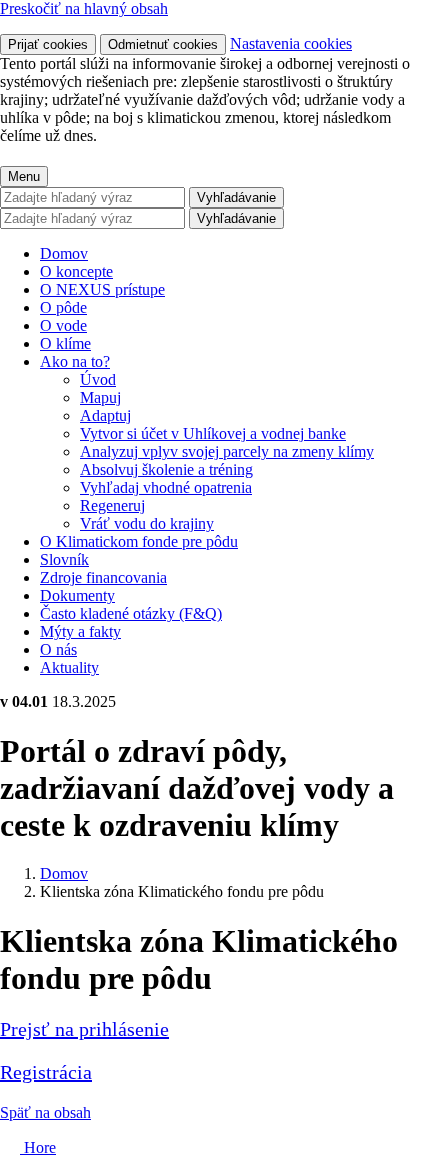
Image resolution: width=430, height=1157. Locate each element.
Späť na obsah (45, 1112)
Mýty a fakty (80, 631)
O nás (58, 649)
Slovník (64, 559)
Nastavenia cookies (291, 43)
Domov (64, 253)
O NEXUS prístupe (102, 289)
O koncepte (76, 271)
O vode (63, 325)
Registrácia (46, 1072)
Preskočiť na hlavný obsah (84, 8)
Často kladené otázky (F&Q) (131, 613)
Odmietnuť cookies (163, 44)
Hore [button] (38, 1147)
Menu (24, 176)
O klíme (65, 343)
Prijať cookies (48, 44)
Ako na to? (75, 361)
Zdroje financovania (103, 577)
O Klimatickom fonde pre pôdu (139, 541)
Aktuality (69, 667)
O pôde (63, 307)
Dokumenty (77, 595)
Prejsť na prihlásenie (84, 1029)
